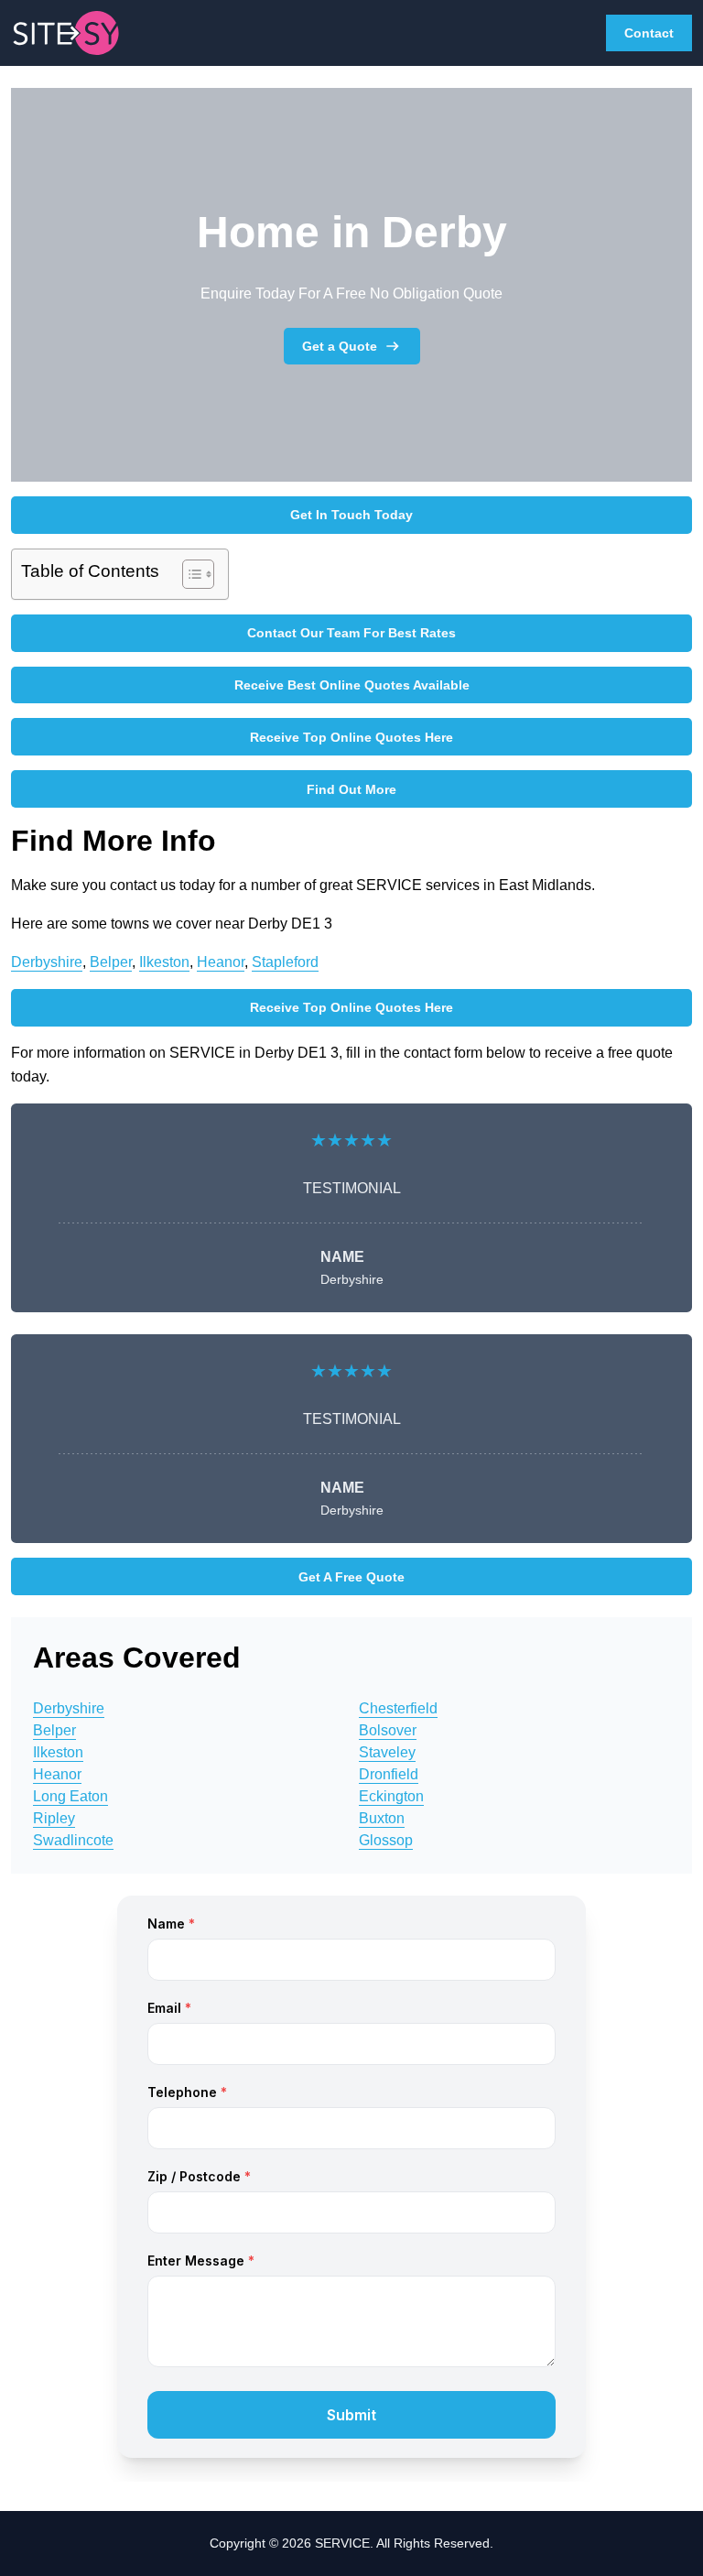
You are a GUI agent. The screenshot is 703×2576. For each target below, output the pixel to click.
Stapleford (285, 962)
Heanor (221, 962)
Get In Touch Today (351, 515)
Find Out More (351, 789)
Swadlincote (73, 1840)
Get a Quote (340, 346)
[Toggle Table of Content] (189, 574)
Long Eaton (70, 1796)
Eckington (391, 1796)
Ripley (54, 1818)
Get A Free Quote (351, 1577)
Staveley (387, 1752)
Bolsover (388, 1730)
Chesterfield (398, 1708)
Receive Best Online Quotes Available (352, 685)
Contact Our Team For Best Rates (351, 633)
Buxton (382, 1818)
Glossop (386, 1840)
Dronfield (389, 1774)
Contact (649, 33)
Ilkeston (164, 962)
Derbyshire (47, 962)
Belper (111, 962)
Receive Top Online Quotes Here (351, 737)
